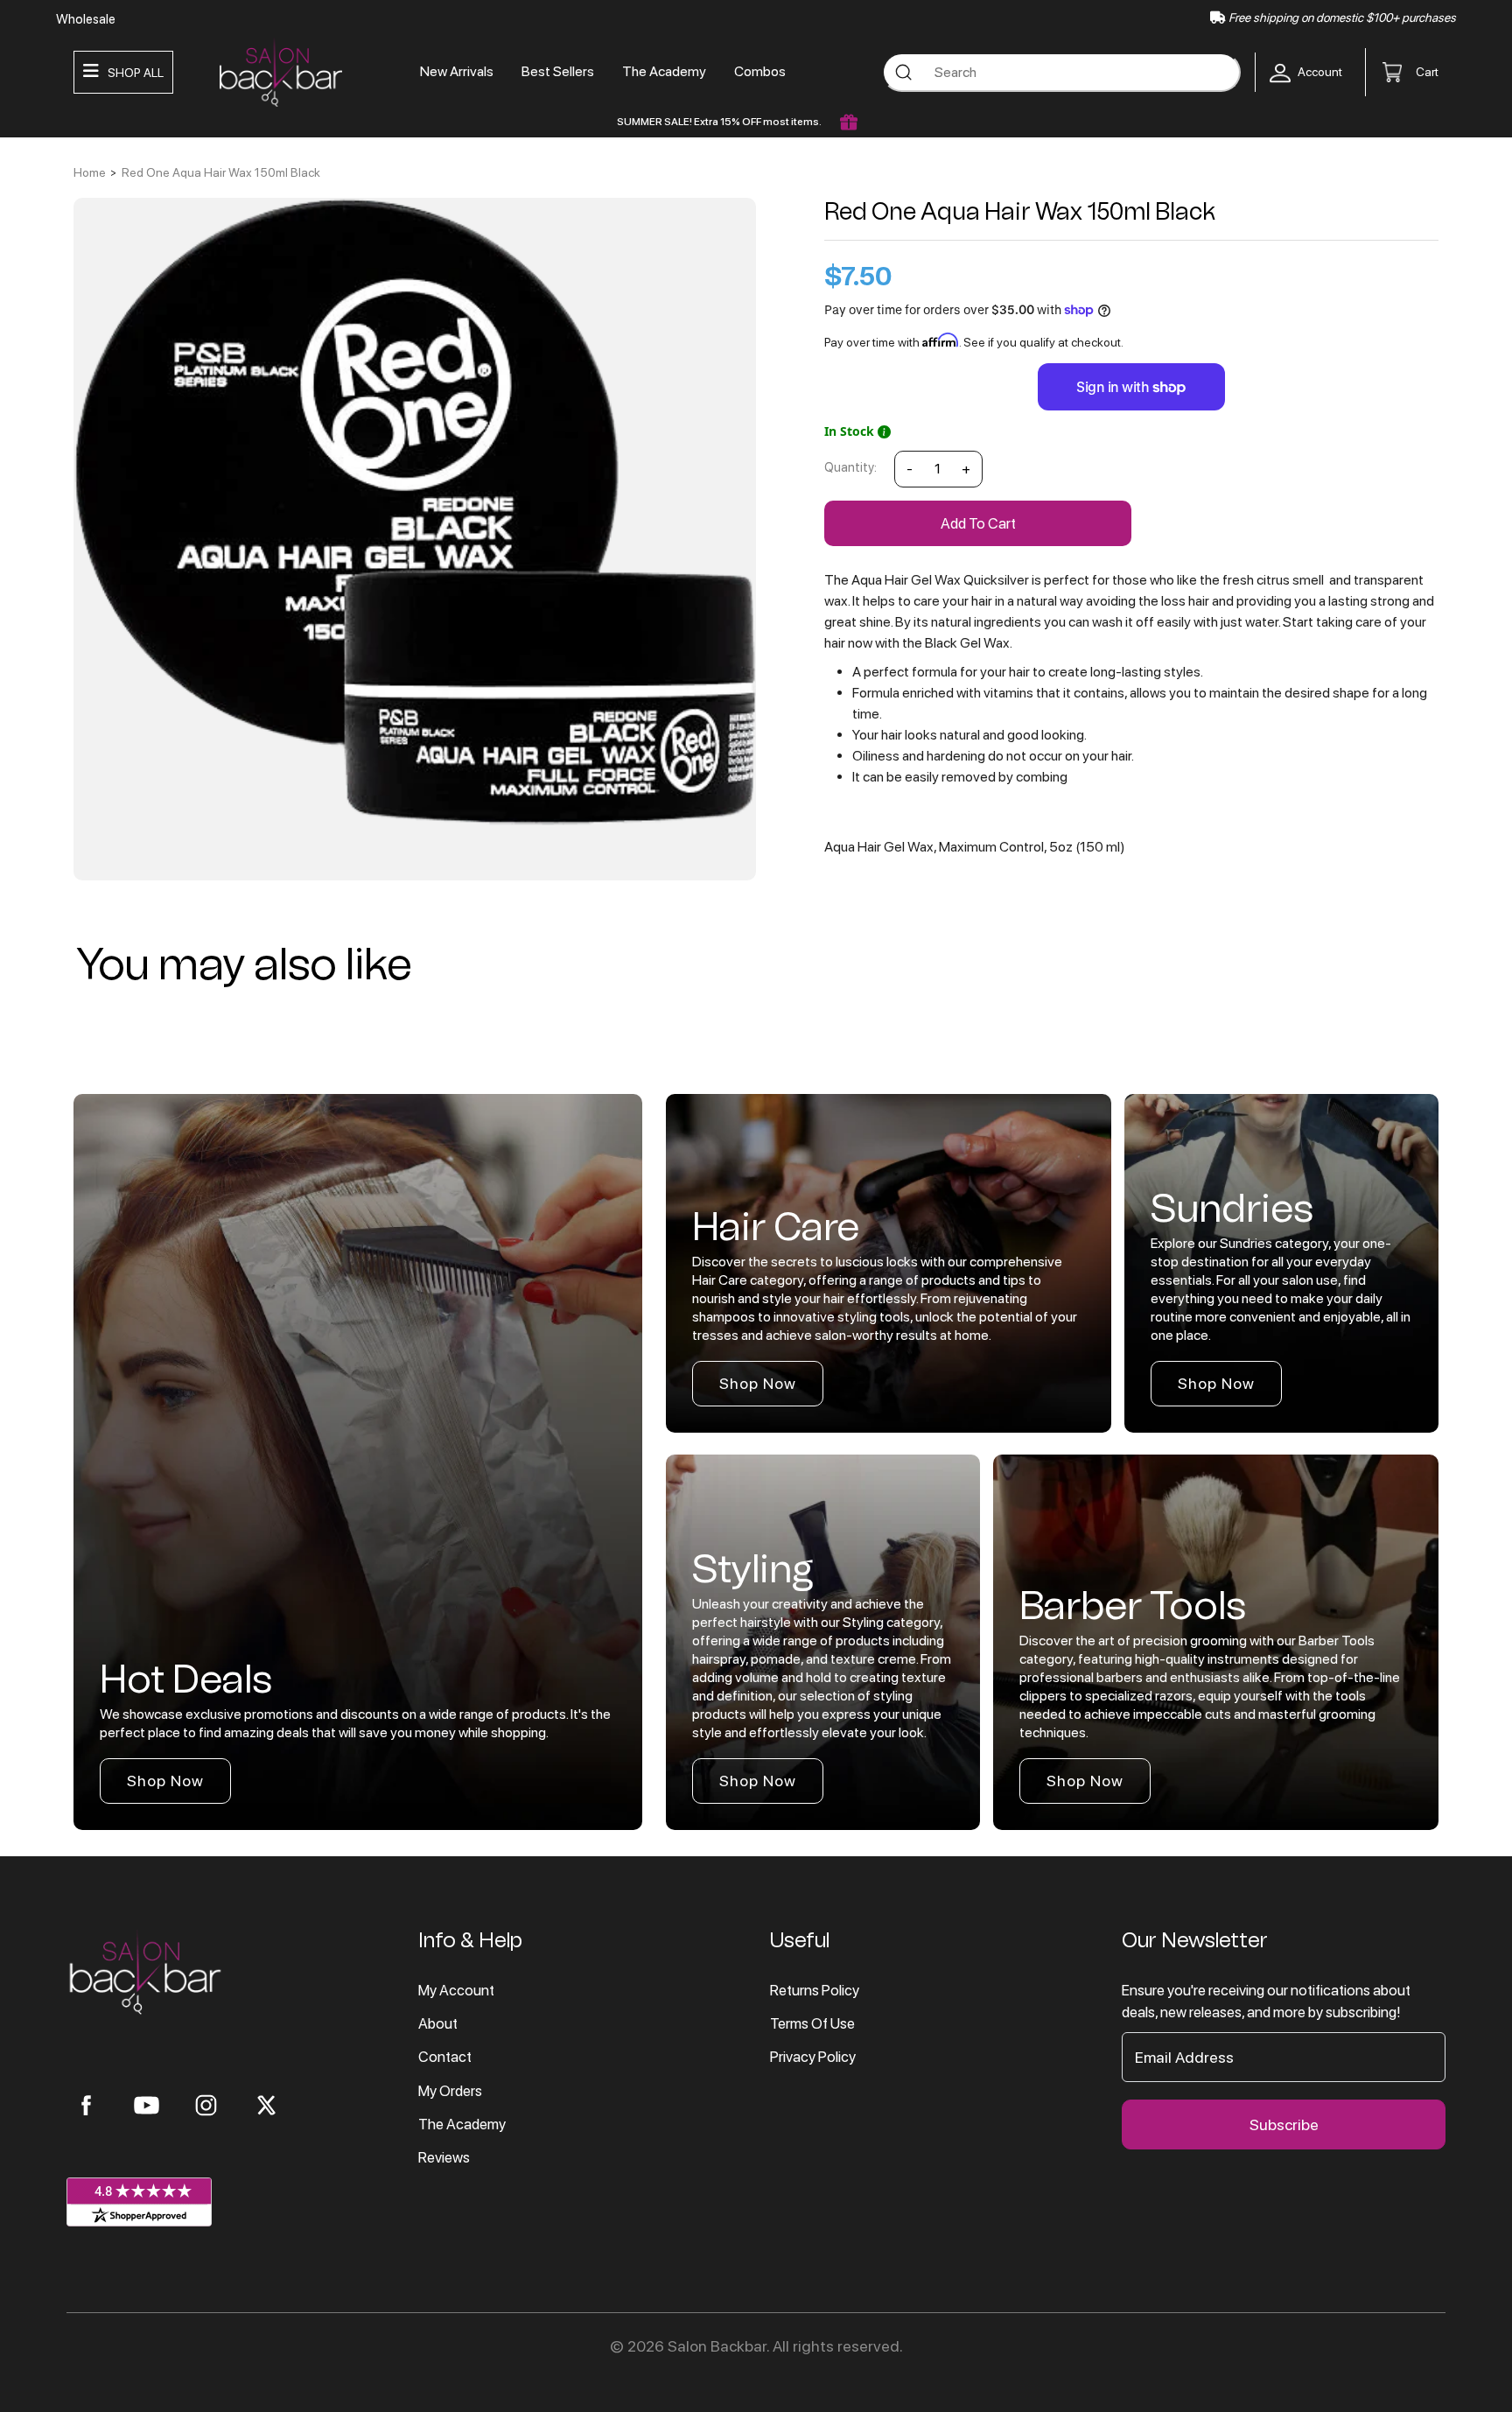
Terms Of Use (812, 2023)
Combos (760, 71)
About (438, 2023)
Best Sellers (558, 71)
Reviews (444, 2157)
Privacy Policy (813, 2057)
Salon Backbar (717, 2346)
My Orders (450, 2091)
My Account (456, 1990)
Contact (445, 2057)
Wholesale (86, 19)
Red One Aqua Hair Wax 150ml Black (221, 172)
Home (90, 172)
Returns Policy (815, 1990)
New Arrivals (457, 71)
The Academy (664, 71)
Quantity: (850, 467)
